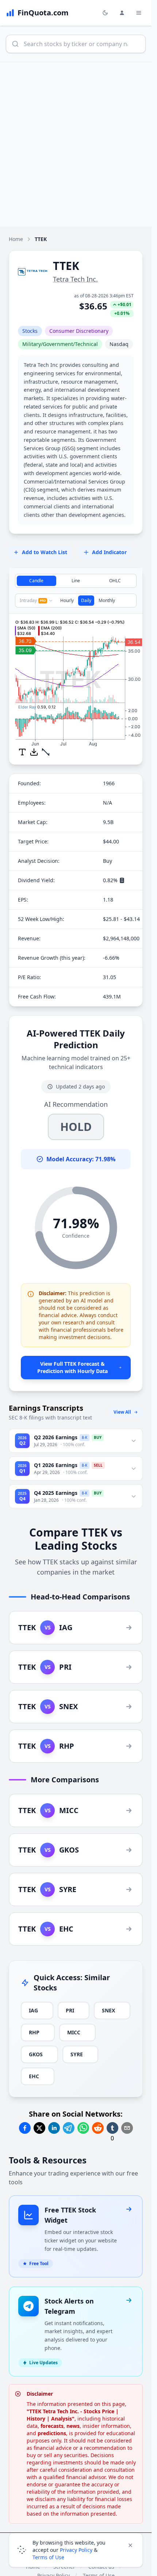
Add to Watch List (45, 552)
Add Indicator (109, 552)
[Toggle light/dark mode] (105, 13)
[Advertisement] (78, 144)
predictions (52, 2433)
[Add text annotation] (22, 752)
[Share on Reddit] (98, 2128)
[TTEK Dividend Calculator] (122, 880)
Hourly (67, 600)
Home (16, 239)
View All (122, 1412)
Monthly (107, 600)
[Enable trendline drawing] (46, 752)
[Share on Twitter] (39, 2128)
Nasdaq (119, 344)
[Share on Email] (127, 2128)
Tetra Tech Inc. (75, 279)
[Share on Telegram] (69, 2128)
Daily (86, 600)
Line (76, 581)
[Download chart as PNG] (34, 752)
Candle (36, 581)
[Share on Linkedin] (54, 2128)
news (73, 2426)
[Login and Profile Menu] (122, 13)
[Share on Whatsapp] (83, 2128)
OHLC (115, 581)
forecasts (52, 2426)
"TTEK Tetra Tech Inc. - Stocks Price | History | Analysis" (73, 2415)
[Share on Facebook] (25, 2128)
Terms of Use (48, 2557)
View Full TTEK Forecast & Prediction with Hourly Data (72, 1367)
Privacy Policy (76, 2550)
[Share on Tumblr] (112, 2128)
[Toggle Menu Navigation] (139, 13)
